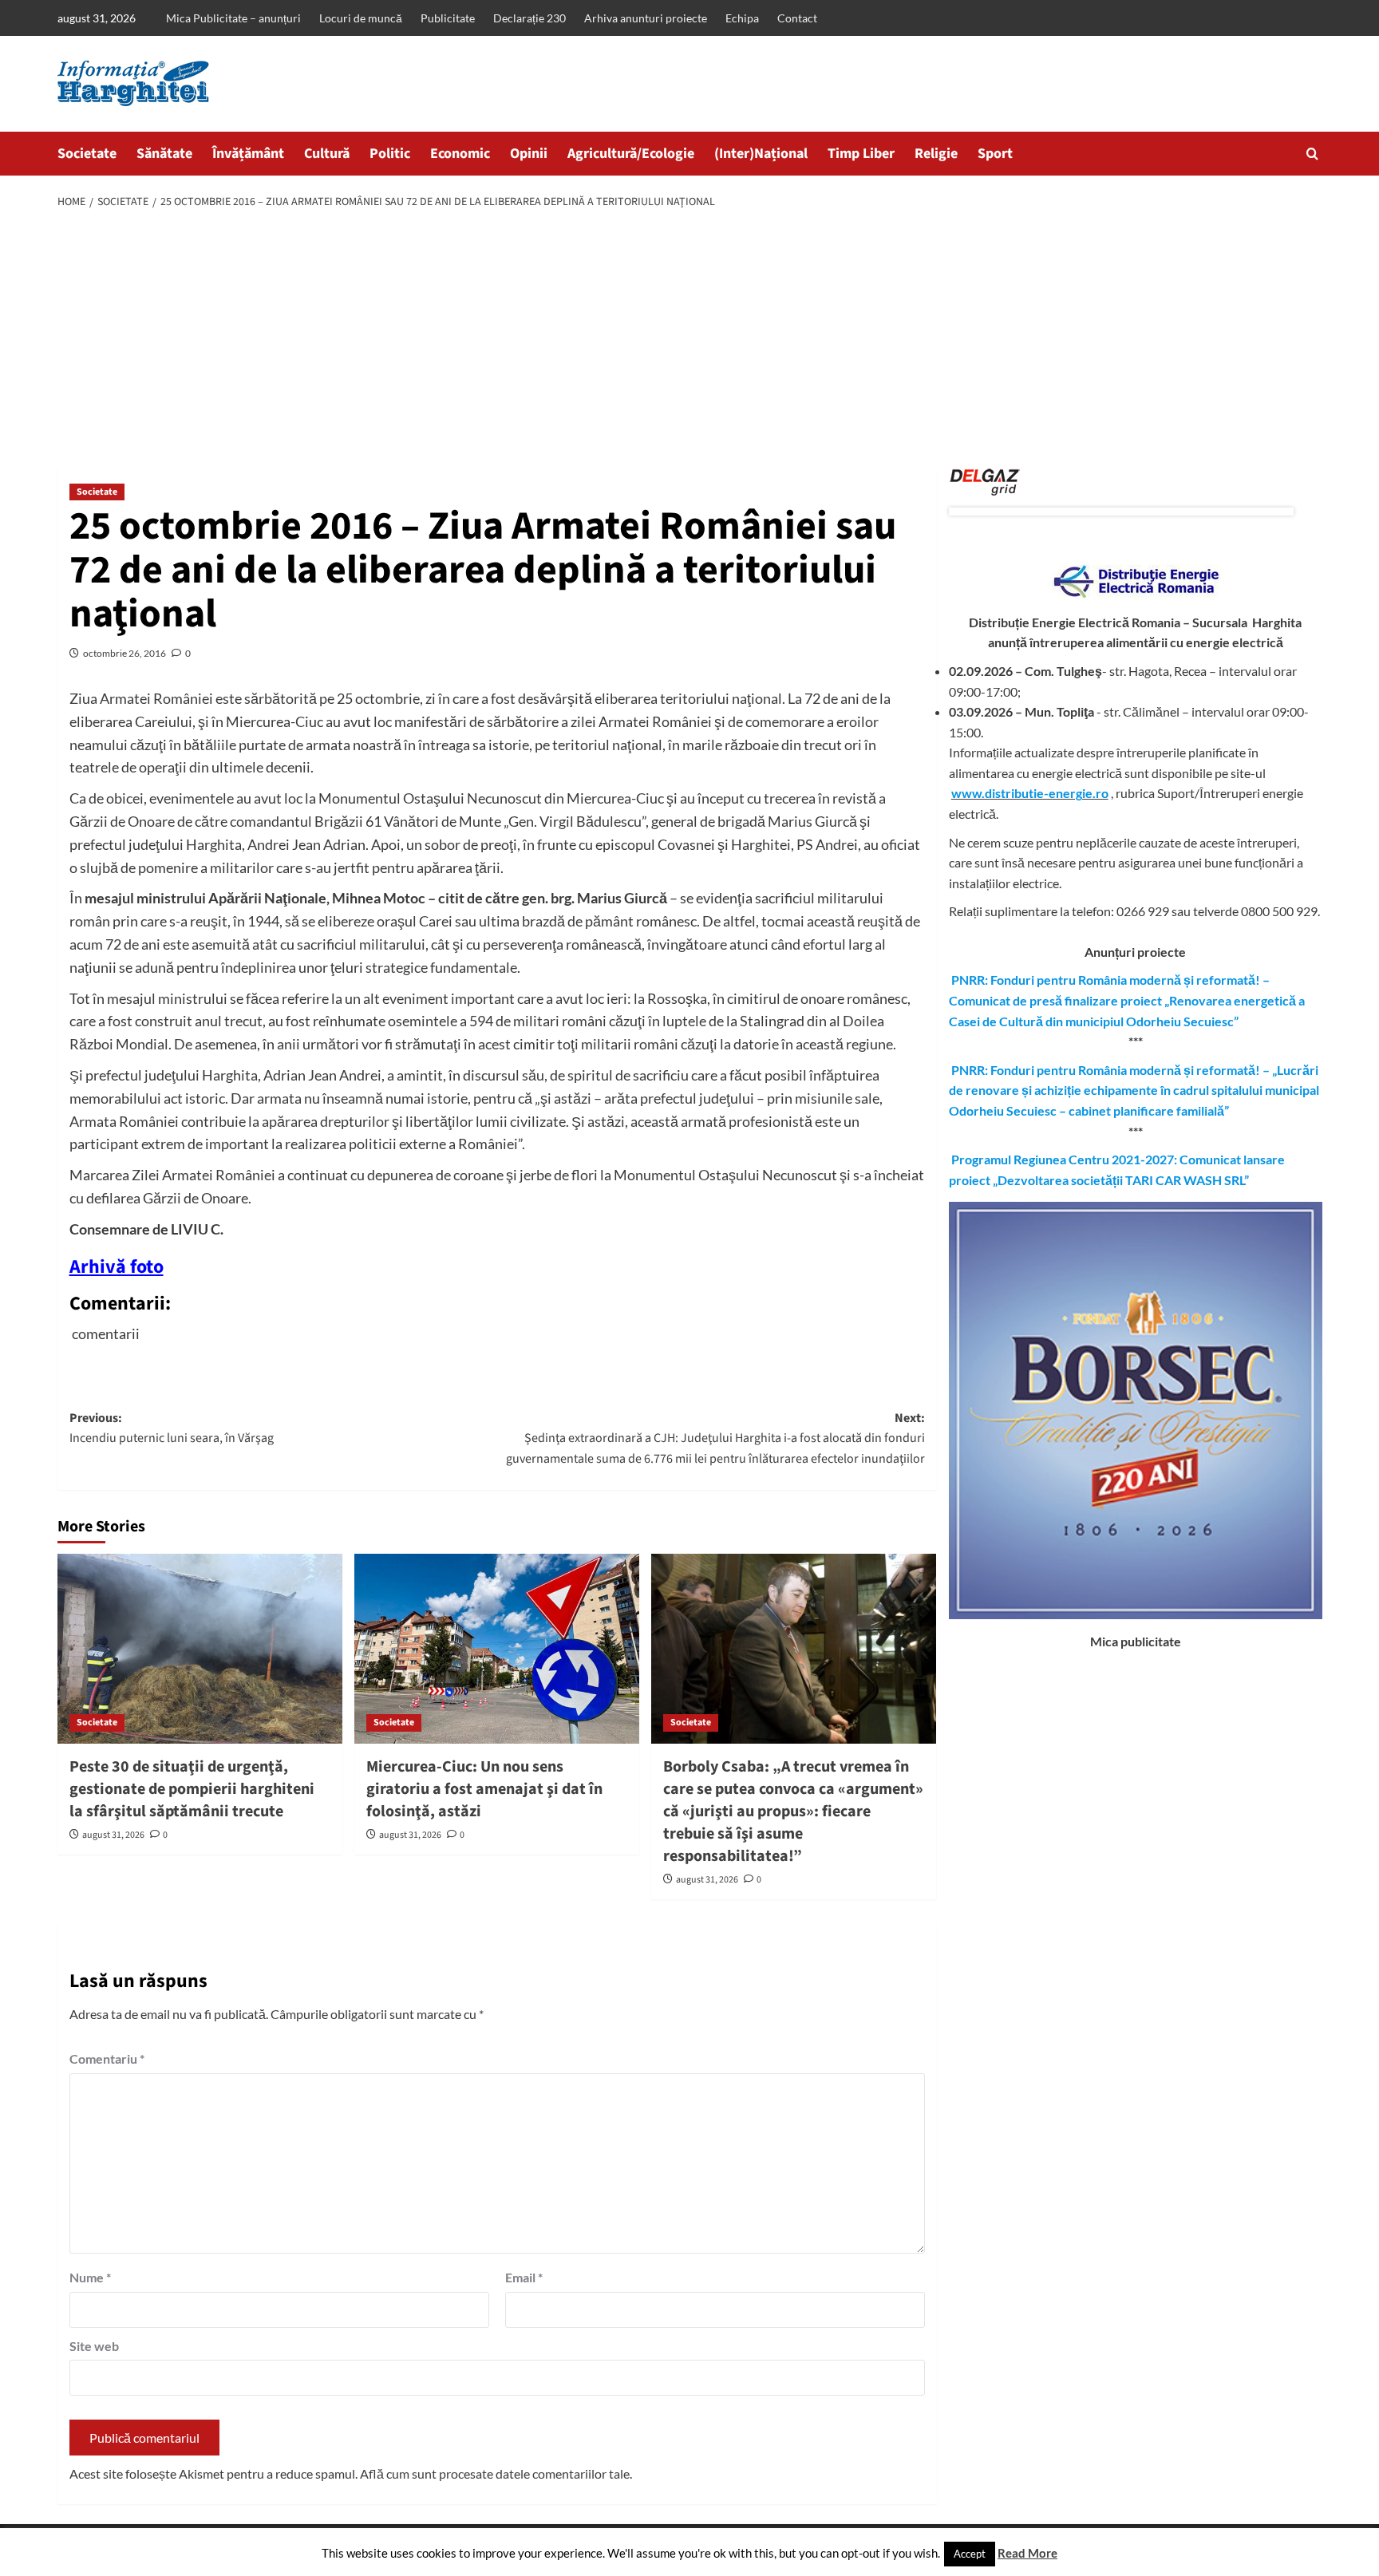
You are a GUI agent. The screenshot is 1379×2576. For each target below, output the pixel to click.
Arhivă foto (117, 1267)
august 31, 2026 (113, 1835)
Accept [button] (970, 2554)
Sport (995, 154)
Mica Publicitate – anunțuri (233, 18)
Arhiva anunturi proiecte (646, 18)
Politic (390, 154)
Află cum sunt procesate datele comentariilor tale (495, 2473)
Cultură (327, 154)
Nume (90, 2277)
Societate (87, 154)
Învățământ (248, 154)
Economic (460, 154)
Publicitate (448, 18)
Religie (936, 154)
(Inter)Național (761, 154)
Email (524, 2277)
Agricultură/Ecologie (631, 154)
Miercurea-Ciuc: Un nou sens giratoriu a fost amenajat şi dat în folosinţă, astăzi (484, 1789)
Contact (797, 18)
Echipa (742, 18)
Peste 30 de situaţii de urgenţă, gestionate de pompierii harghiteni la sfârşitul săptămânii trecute (192, 1789)
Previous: (172, 1428)
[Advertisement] (689, 340)
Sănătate (164, 154)
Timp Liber (861, 154)
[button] (1312, 154)
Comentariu (107, 2058)
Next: (715, 1438)
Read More (1027, 2553)
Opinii (529, 154)
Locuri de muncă (361, 18)
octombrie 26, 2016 (124, 653)
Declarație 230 (529, 18)
